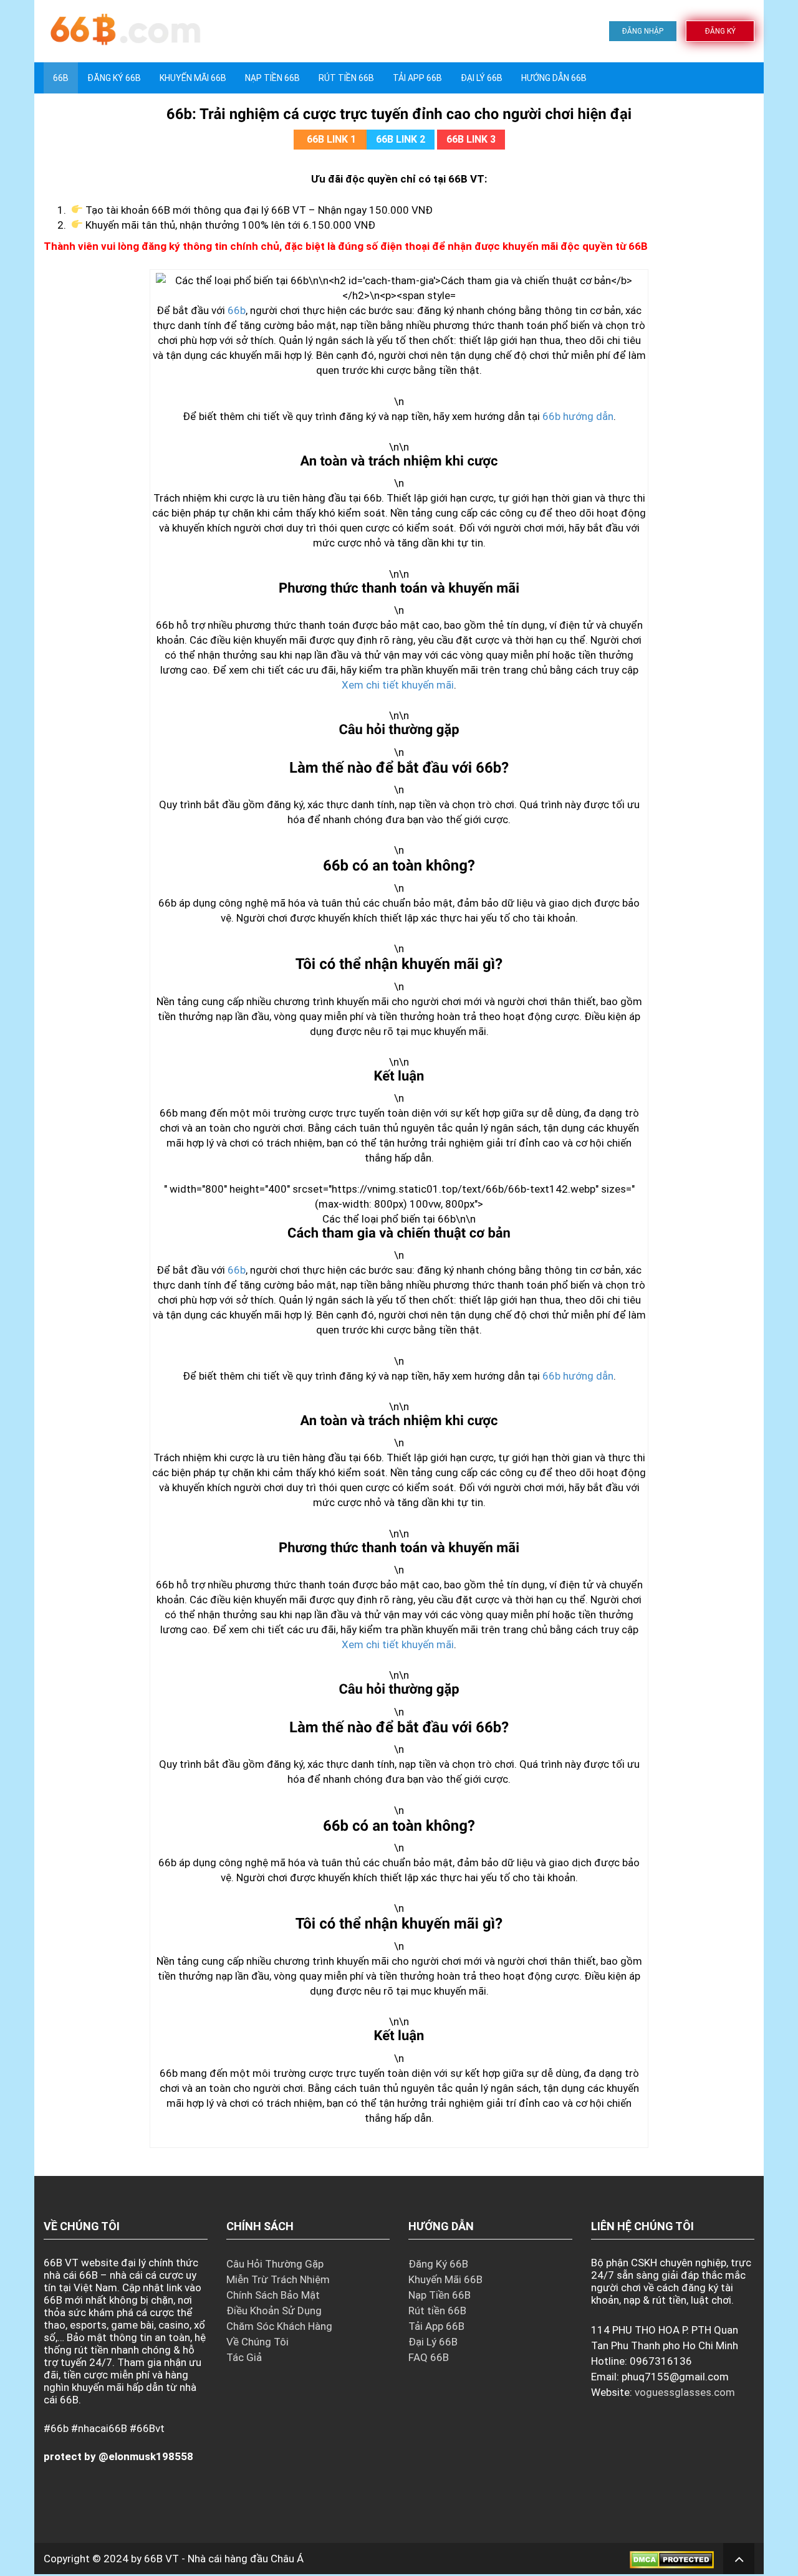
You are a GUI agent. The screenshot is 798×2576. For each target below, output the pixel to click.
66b (237, 310)
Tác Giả (244, 2357)
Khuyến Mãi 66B (193, 78)
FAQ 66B (429, 2357)
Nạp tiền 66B (272, 78)
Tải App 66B (417, 78)
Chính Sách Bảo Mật (273, 2295)
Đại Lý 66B (482, 78)
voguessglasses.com (685, 2392)
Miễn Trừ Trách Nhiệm (278, 2279)
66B (61, 78)
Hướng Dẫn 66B (554, 78)
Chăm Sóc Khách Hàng (279, 2326)
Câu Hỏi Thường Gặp (275, 2264)
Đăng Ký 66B (114, 78)
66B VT (161, 2559)
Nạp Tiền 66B (440, 2295)
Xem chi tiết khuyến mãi (398, 685)
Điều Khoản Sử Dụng (274, 2311)
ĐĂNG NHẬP (643, 31)
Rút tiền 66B (346, 78)
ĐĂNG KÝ (720, 31)
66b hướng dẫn (578, 416)
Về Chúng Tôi (257, 2342)
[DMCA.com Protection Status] (672, 2559)
